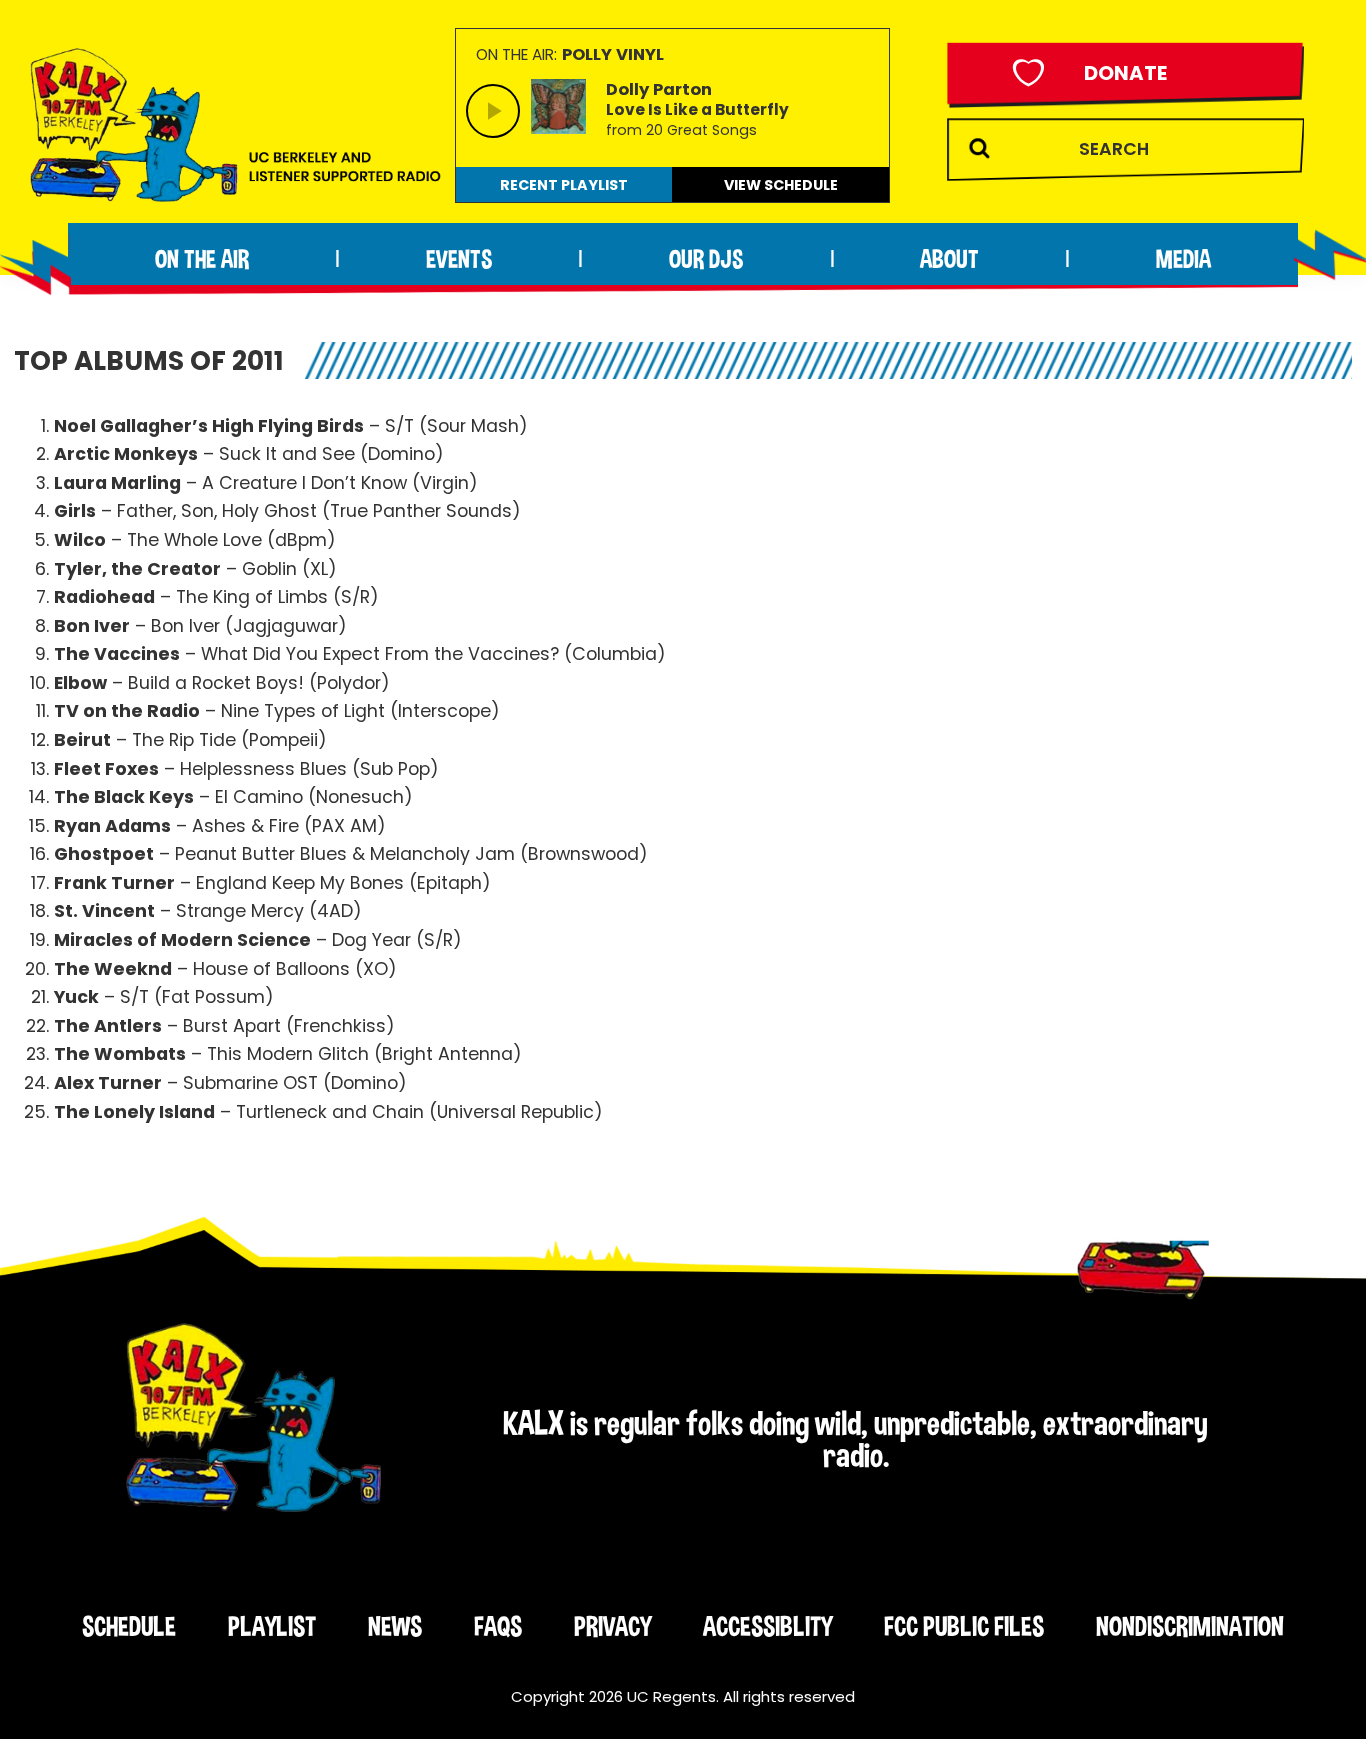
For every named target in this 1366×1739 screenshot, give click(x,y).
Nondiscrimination (1190, 1626)
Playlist (272, 1626)
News (395, 1626)
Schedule (129, 1626)
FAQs (498, 1626)
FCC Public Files (964, 1626)
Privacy (612, 1626)
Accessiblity (767, 1626)
